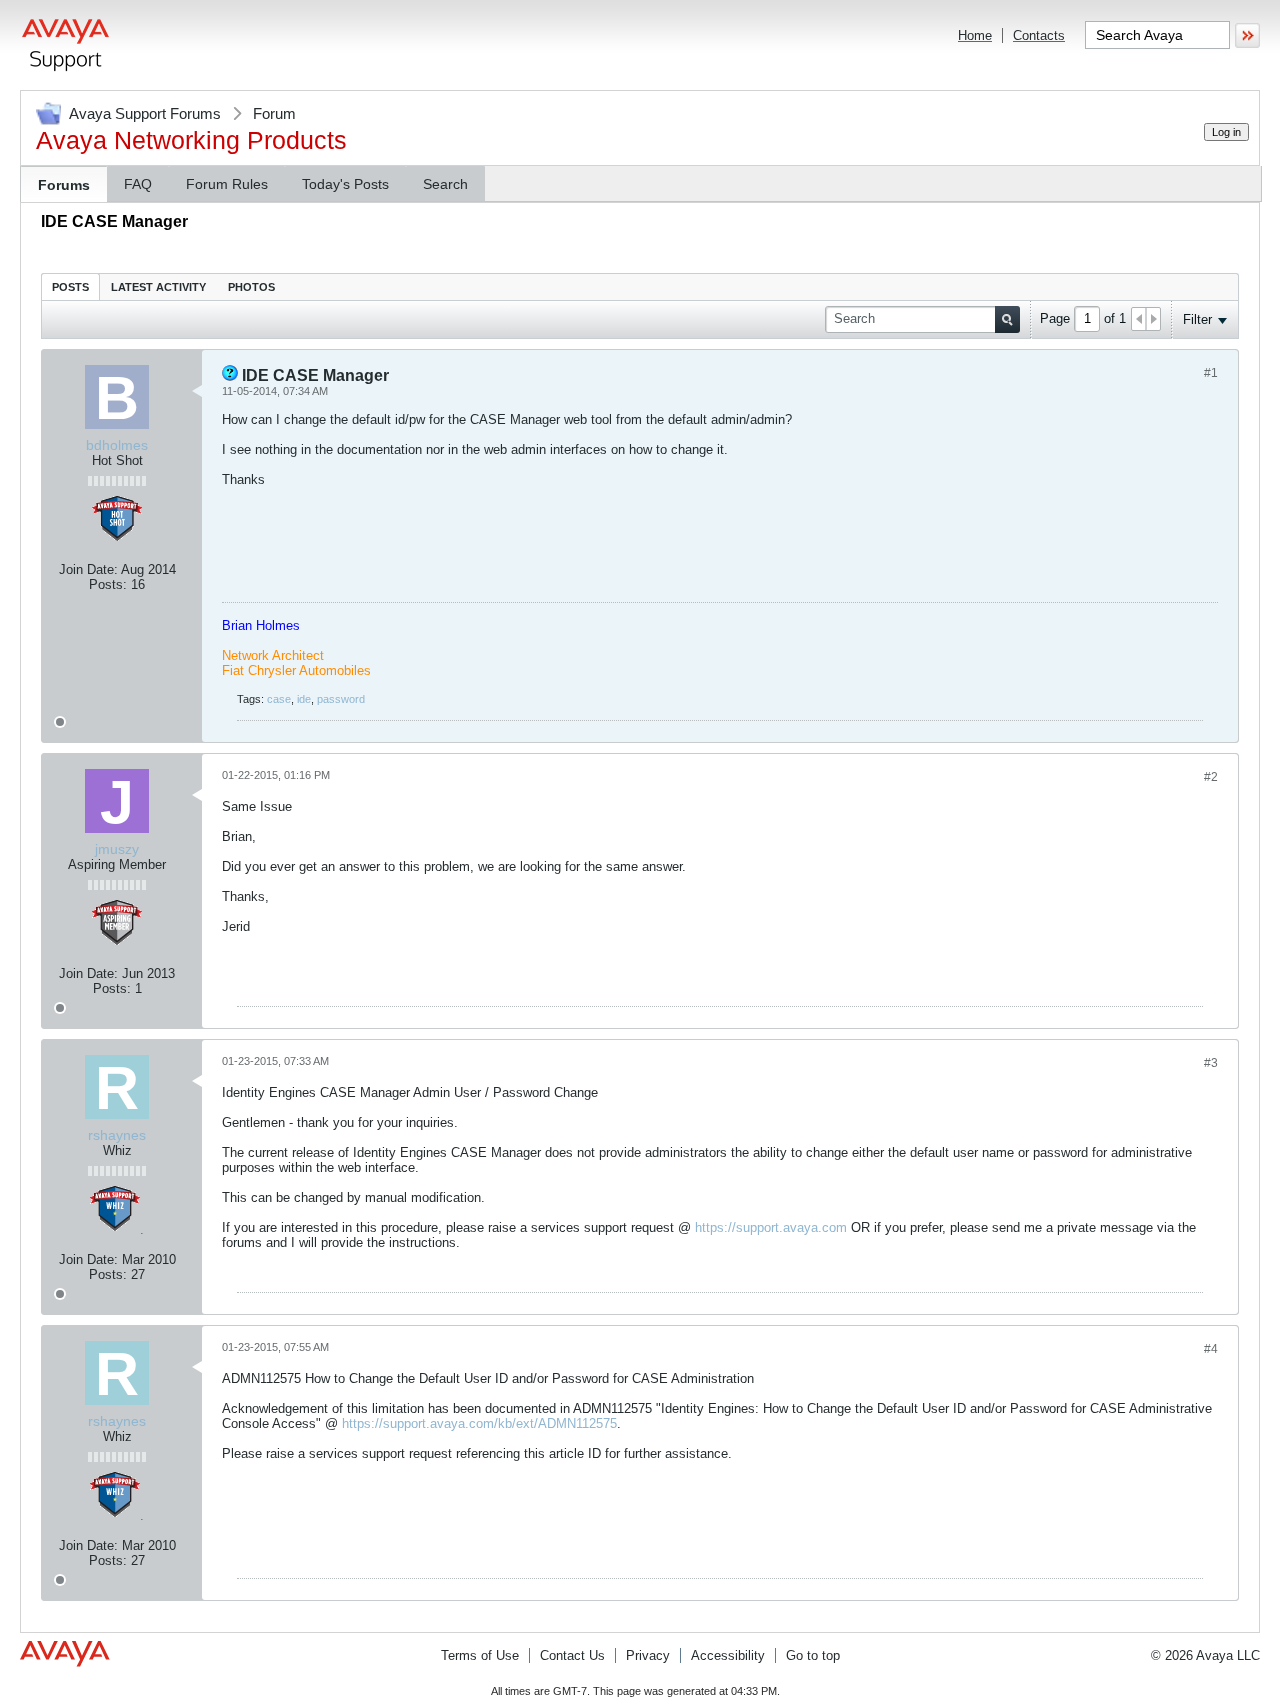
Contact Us (572, 1655)
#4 (1211, 1349)
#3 (1211, 1063)
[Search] (1007, 319)
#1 (1211, 373)
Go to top (813, 1655)
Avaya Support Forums (145, 113)
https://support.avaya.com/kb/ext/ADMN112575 (479, 1423)
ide (304, 699)
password (341, 699)
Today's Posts (345, 184)
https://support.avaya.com (771, 1227)
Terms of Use (480, 1655)
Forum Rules (227, 184)
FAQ (138, 184)
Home (975, 35)
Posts (70, 287)
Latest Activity (158, 287)
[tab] (70, 286)
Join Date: (88, 569)
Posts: (108, 584)
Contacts (1039, 35)
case (279, 699)
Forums (64, 185)
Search (445, 184)
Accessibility (728, 1655)
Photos (251, 287)
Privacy (648, 1655)
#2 (1211, 777)
